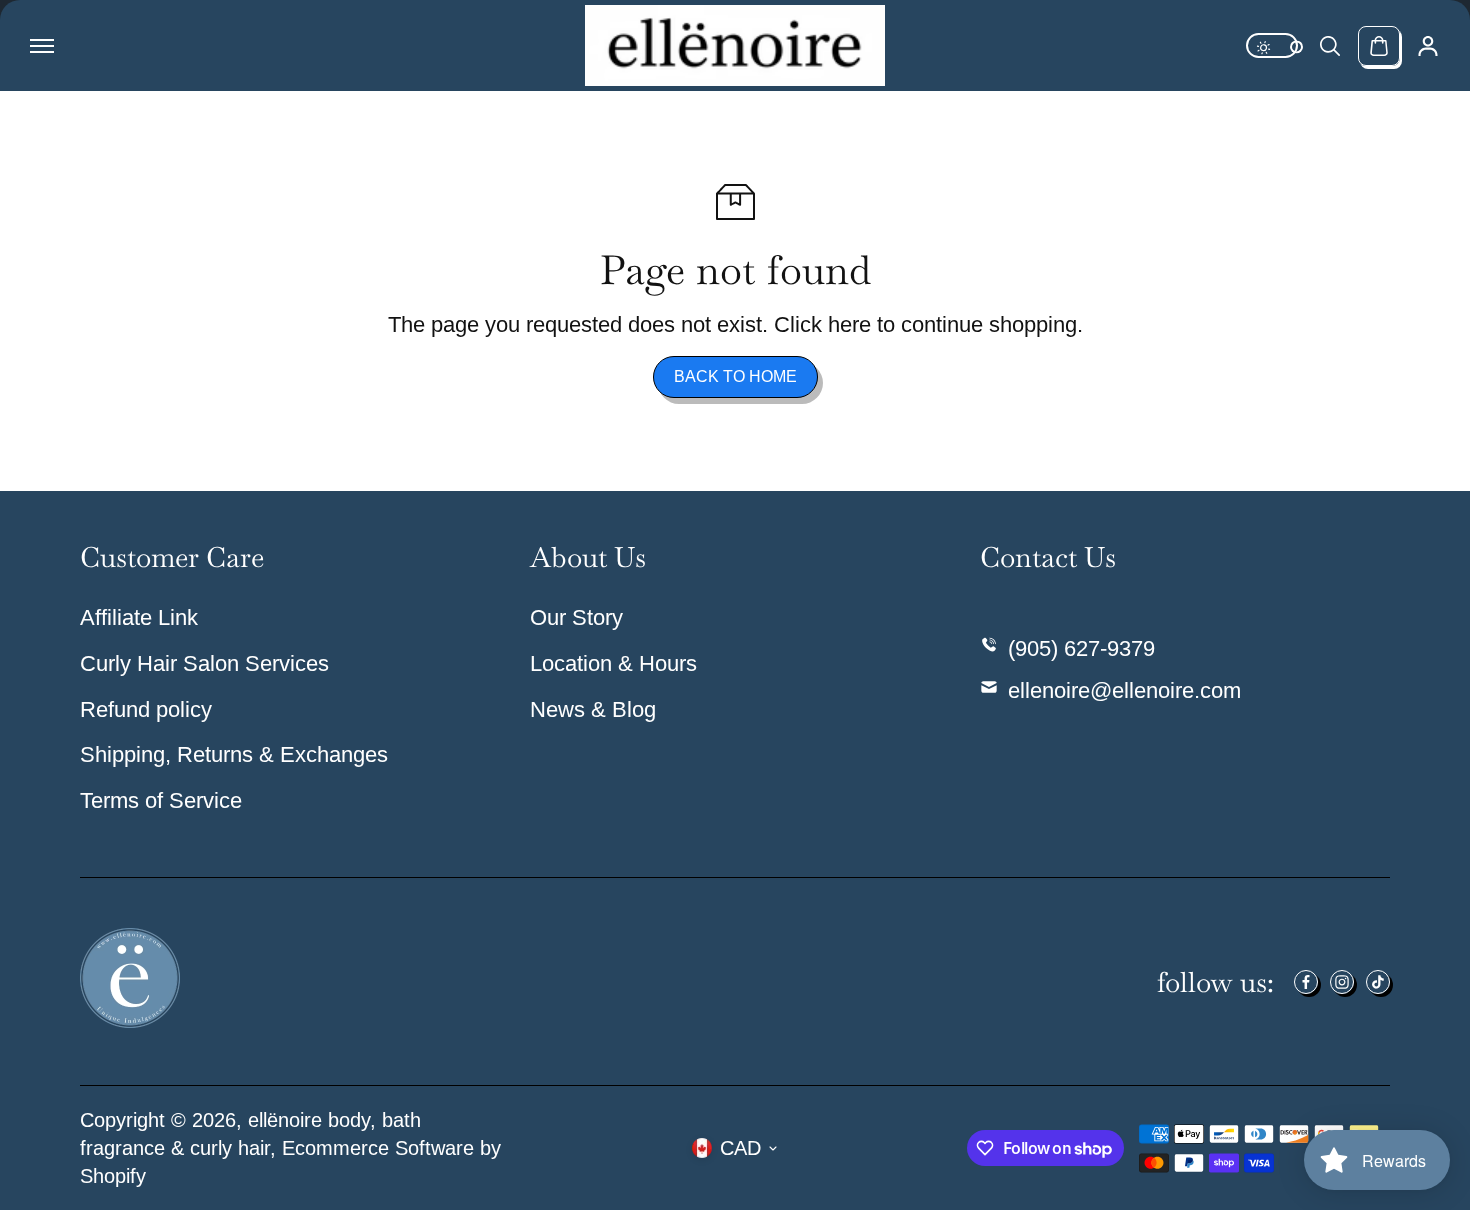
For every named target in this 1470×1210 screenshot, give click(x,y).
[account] (1428, 46)
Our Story (576, 617)
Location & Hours (613, 663)
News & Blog (593, 709)
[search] (1330, 46)
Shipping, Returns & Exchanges (234, 754)
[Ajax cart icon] (1379, 46)
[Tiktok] (1378, 982)
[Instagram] (1342, 982)
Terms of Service (161, 800)
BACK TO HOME (735, 376)
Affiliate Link (139, 617)
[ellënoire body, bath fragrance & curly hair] (735, 45)
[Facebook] (1306, 982)
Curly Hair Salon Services (204, 663)
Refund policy (146, 709)
